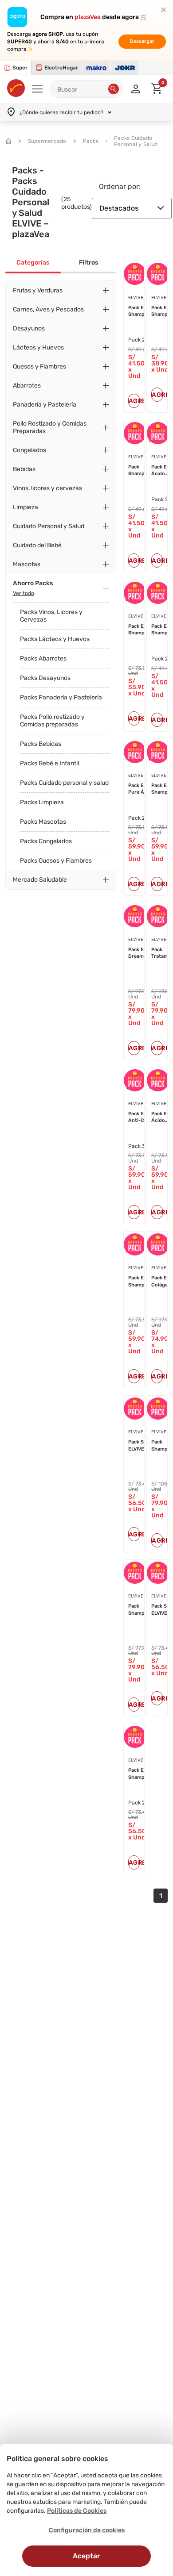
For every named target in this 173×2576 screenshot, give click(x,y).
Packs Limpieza (42, 802)
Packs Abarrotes (43, 658)
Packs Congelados (46, 841)
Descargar (142, 41)
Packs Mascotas (43, 822)
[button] (114, 89)
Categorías (33, 263)
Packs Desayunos (45, 678)
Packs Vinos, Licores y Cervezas (51, 616)
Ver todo (24, 593)
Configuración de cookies (87, 2530)
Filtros (88, 263)
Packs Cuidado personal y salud (64, 783)
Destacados (119, 208)
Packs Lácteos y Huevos (55, 639)
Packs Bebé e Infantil (49, 763)
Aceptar (86, 2556)
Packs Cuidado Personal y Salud (136, 141)
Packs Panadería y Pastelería (61, 697)
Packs (91, 141)
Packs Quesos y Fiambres (56, 861)
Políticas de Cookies (77, 2511)
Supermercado (47, 141)
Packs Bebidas (41, 744)
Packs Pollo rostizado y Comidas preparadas (52, 721)
